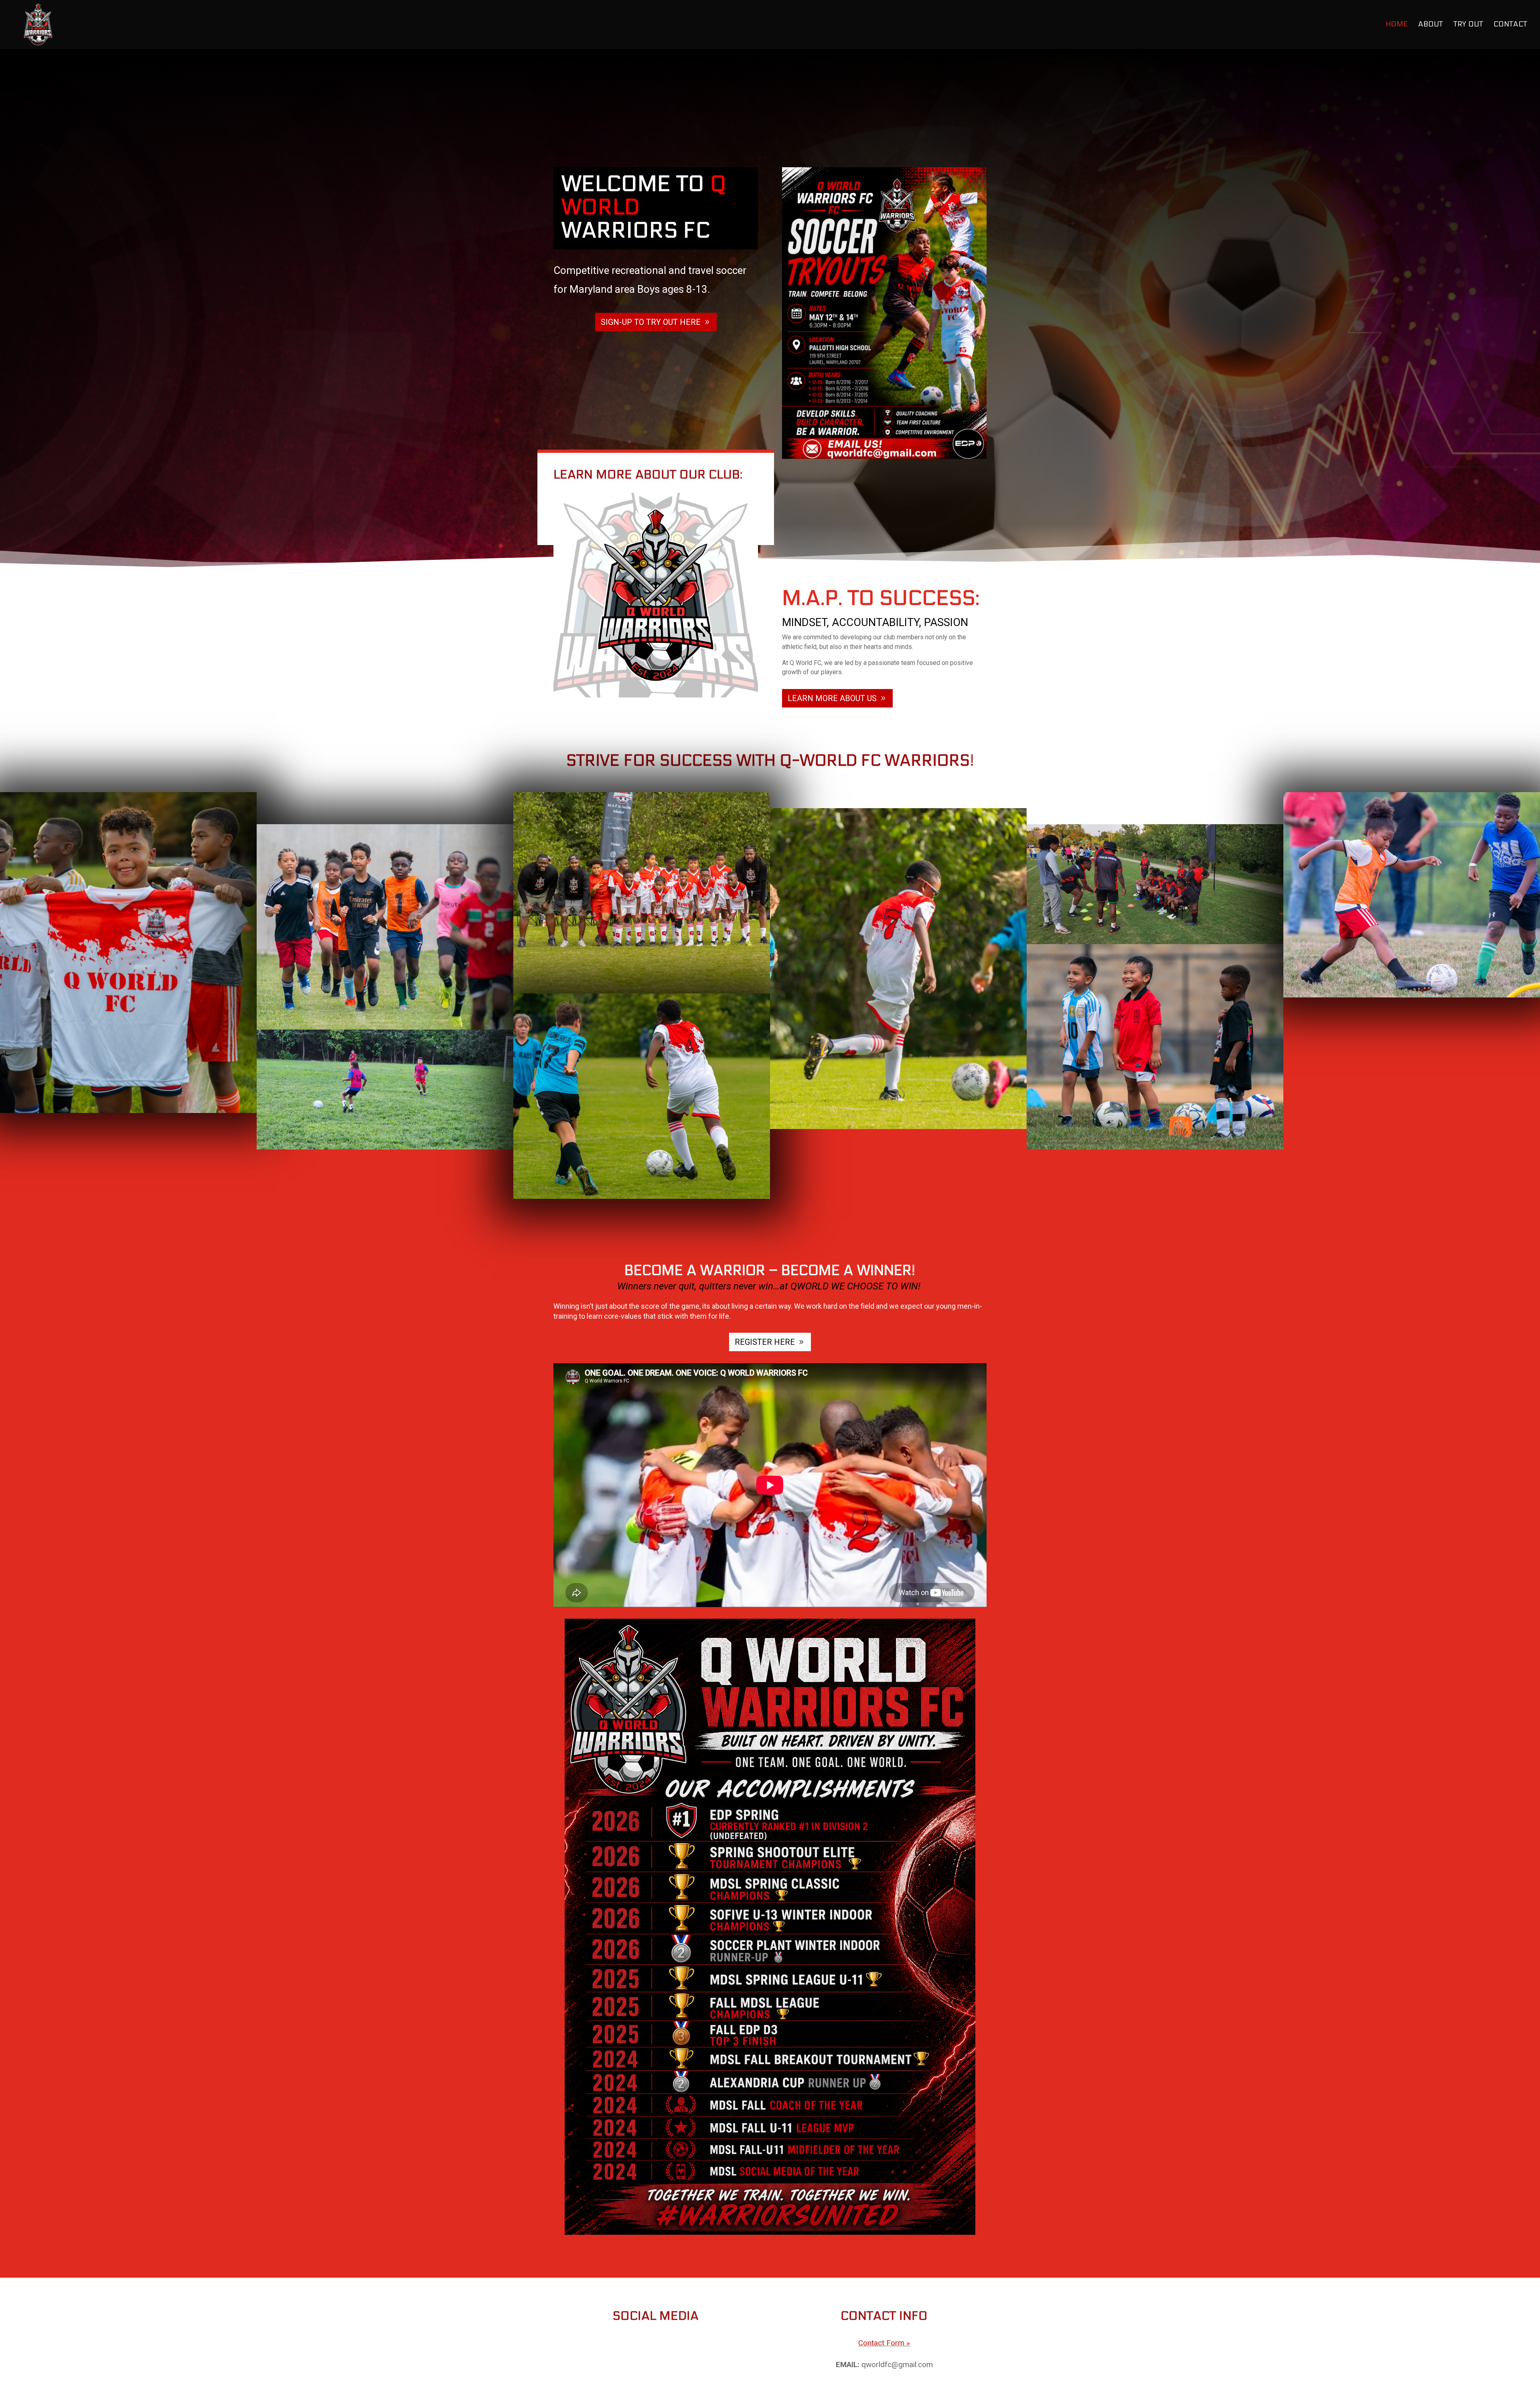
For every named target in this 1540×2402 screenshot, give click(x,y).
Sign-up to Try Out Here (651, 322)
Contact (1510, 25)
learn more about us (832, 698)
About (1431, 25)
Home (1397, 25)
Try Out (1468, 25)
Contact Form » (884, 2343)
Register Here (765, 1342)
